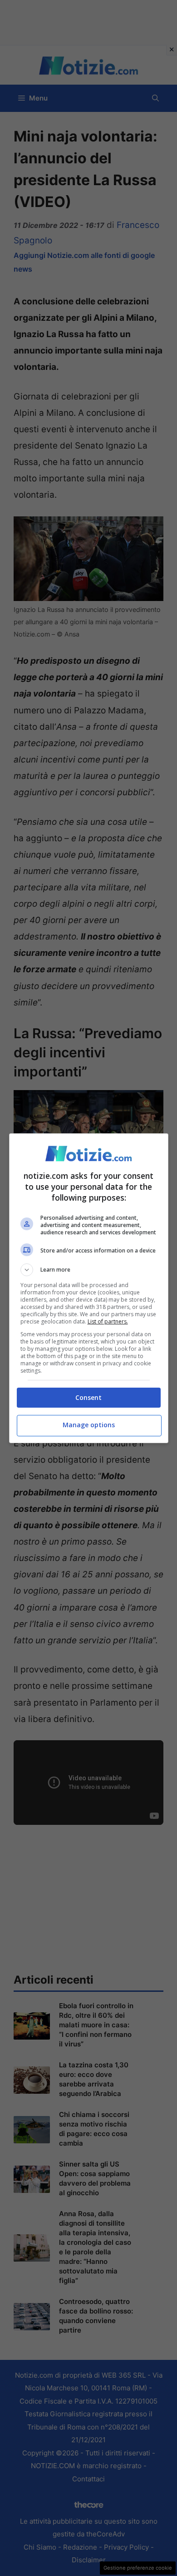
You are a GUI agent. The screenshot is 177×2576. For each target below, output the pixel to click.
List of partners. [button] (108, 1321)
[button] (89, 1270)
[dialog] (89, 1288)
